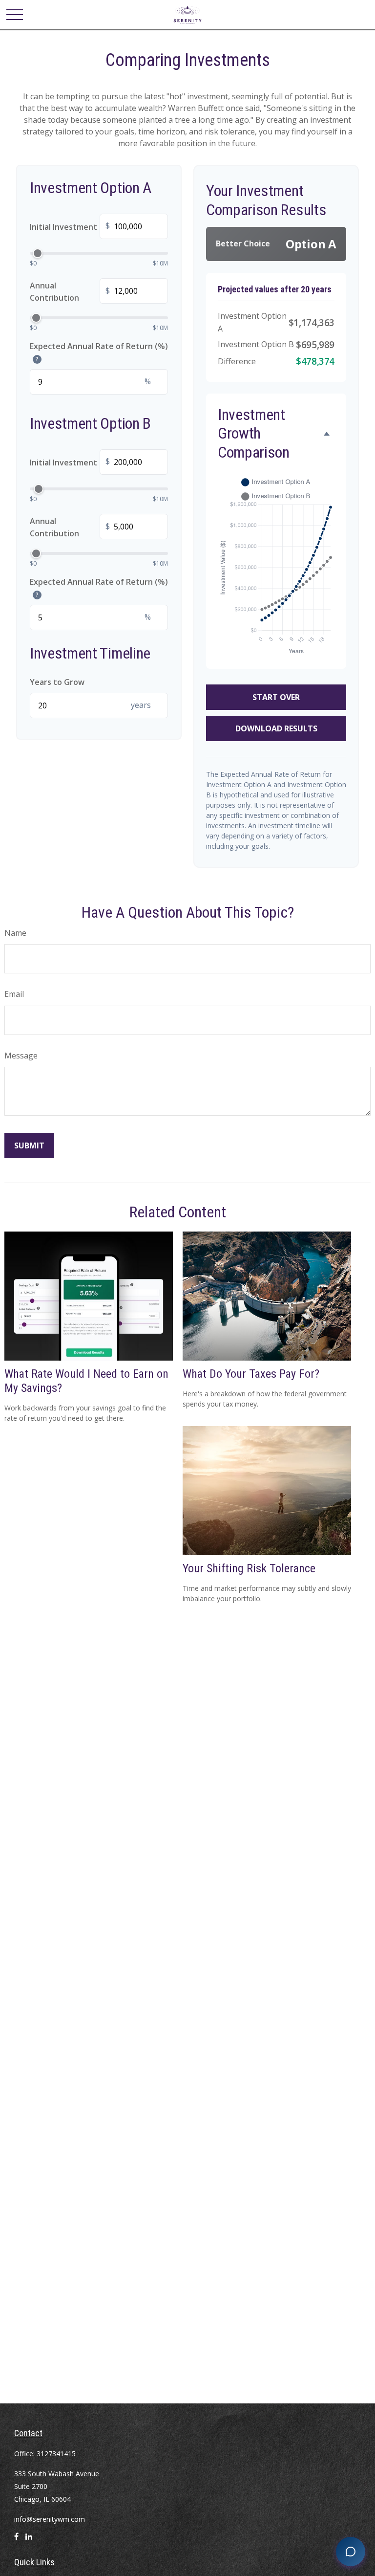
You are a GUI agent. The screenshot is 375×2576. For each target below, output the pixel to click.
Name (15, 933)
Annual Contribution (70, 292)
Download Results (276, 728)
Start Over (276, 697)
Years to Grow (57, 682)
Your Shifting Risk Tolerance (249, 1568)
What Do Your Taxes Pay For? (251, 1374)
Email (14, 994)
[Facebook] (16, 2541)
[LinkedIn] (29, 2541)
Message (21, 1056)
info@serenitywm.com (50, 2519)
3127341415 (56, 2454)
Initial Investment (70, 227)
